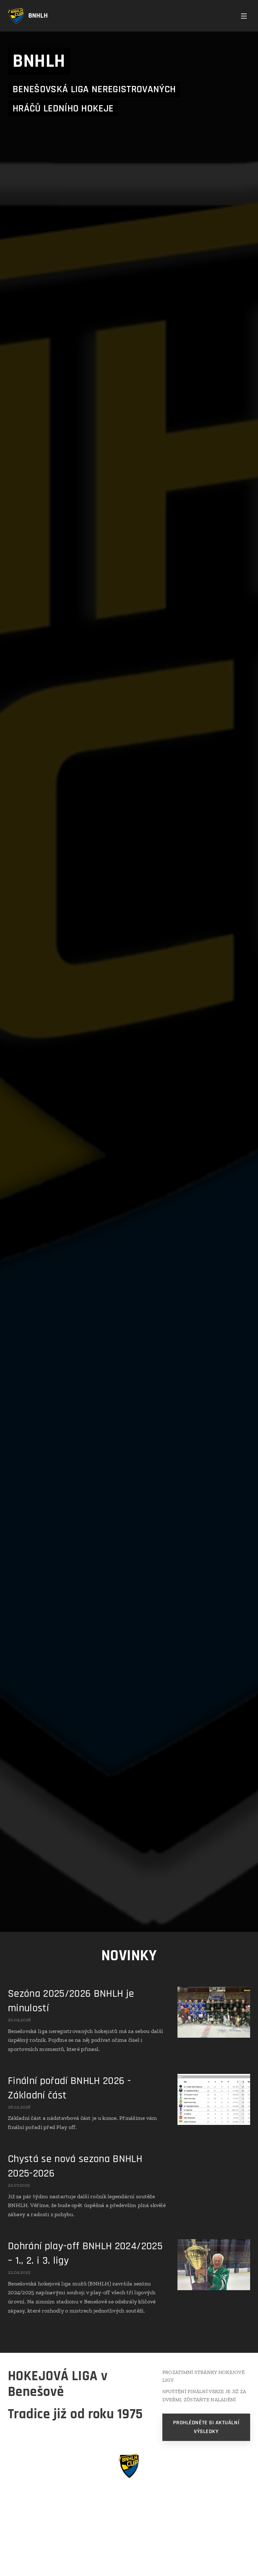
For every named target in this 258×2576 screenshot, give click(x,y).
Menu (244, 16)
